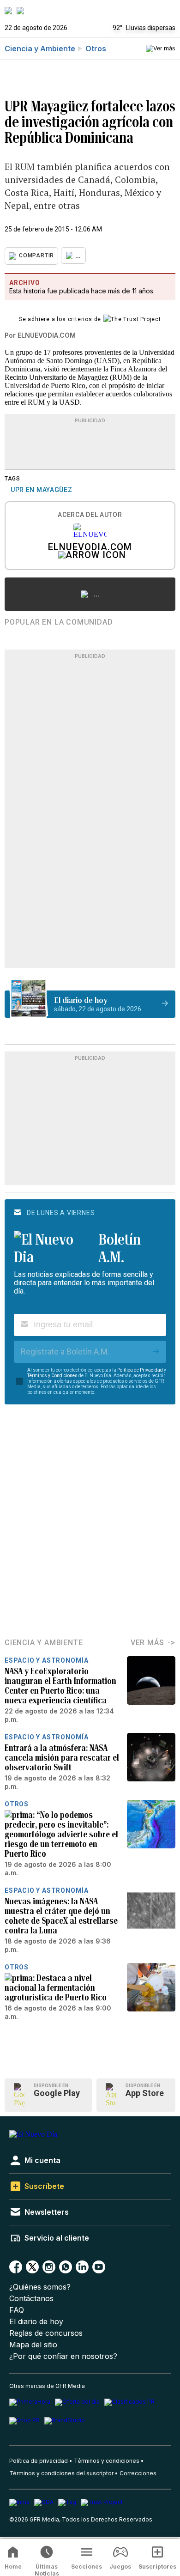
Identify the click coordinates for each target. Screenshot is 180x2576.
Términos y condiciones (107, 2461)
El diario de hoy (36, 2322)
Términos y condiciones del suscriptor (61, 2473)
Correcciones (138, 2473)
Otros (96, 49)
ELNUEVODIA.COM (90, 548)
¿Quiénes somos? (40, 2287)
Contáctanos (31, 2299)
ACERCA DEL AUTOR (90, 515)
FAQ (17, 2310)
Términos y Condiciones (52, 1376)
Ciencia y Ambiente (40, 49)
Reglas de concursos (46, 2333)
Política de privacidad (39, 2461)
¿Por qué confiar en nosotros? (63, 2356)
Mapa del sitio (33, 2345)
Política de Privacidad (140, 1370)
